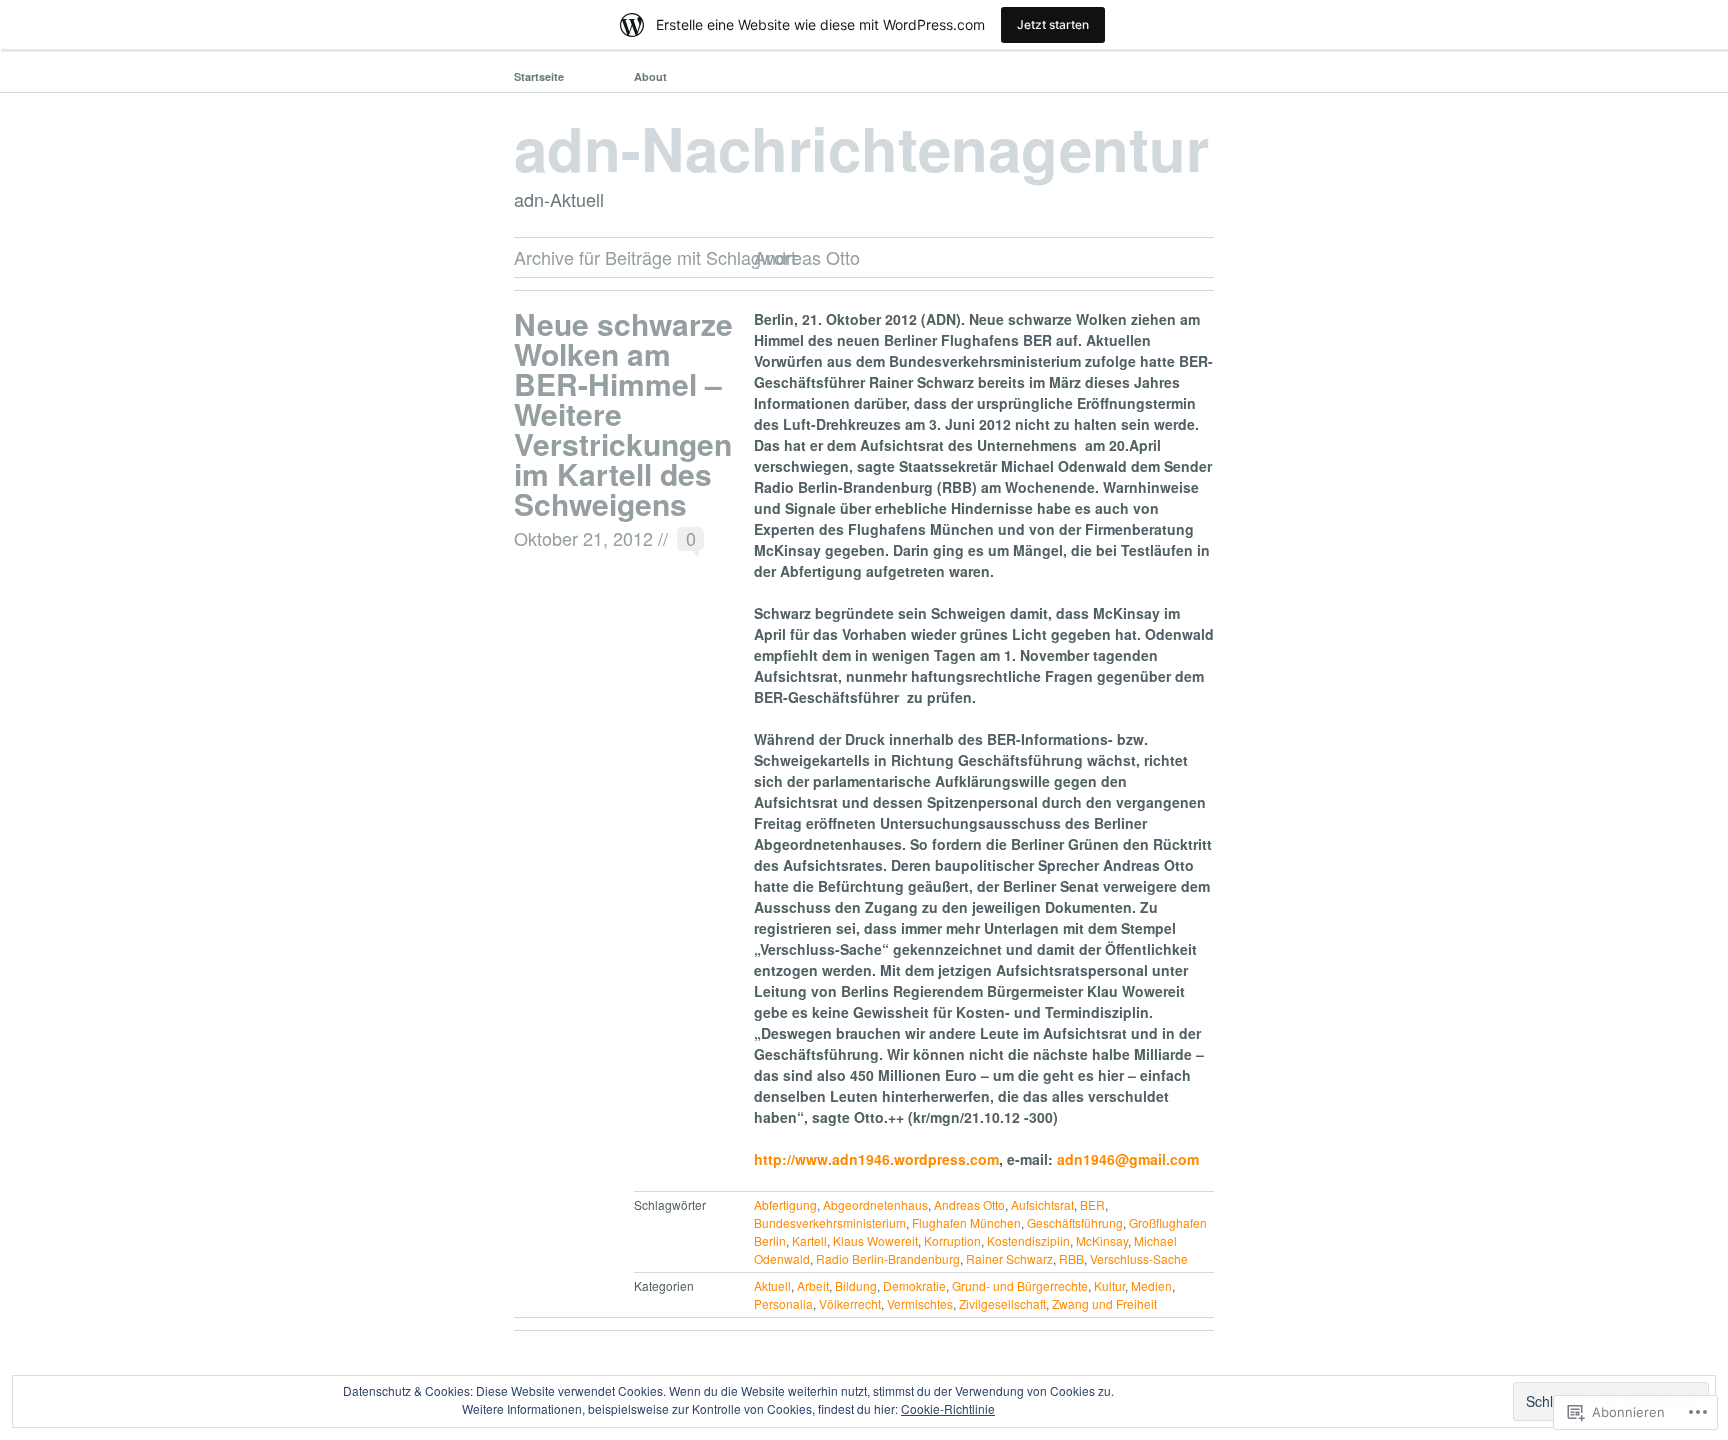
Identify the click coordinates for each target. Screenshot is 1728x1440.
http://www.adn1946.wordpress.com (876, 1159)
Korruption (952, 1240)
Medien (1151, 1285)
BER (1092, 1204)
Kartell (809, 1240)
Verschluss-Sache (1139, 1258)
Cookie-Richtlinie (948, 1408)
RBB (1071, 1258)
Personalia (783, 1303)
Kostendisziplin (1028, 1240)
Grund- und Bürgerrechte (1020, 1285)
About (650, 76)
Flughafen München (966, 1222)
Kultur (1109, 1285)
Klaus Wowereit (875, 1240)
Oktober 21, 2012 (583, 538)
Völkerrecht (850, 1303)
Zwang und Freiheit (1104, 1303)
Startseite (539, 76)
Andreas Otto (969, 1204)
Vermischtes (920, 1303)
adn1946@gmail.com (1128, 1159)
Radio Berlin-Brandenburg (888, 1258)
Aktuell (772, 1285)
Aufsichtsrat (1042, 1204)
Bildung (856, 1285)
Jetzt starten (1053, 24)
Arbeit (813, 1285)
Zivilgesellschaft (1002, 1303)
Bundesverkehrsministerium (830, 1222)
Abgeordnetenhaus (875, 1204)
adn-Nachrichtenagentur (861, 147)
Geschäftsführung (1075, 1222)
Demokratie (914, 1285)
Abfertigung (785, 1204)
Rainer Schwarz (1009, 1258)
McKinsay (1102, 1240)
